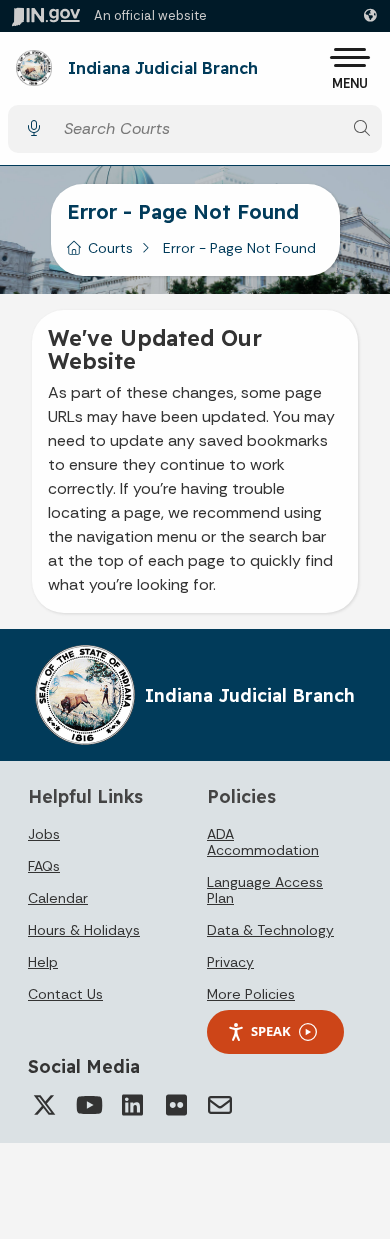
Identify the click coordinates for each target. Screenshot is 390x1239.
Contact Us (65, 994)
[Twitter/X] (44, 1105)
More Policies (251, 994)
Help (43, 962)
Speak (271, 1031)
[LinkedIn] (132, 1105)
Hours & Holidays (84, 930)
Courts (110, 248)
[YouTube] (88, 1105)
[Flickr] (176, 1105)
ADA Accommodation (263, 842)
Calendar (58, 898)
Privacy (230, 962)
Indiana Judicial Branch (163, 69)
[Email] (220, 1105)
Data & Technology (270, 930)
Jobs (44, 834)
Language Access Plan (265, 890)
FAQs (44, 866)
